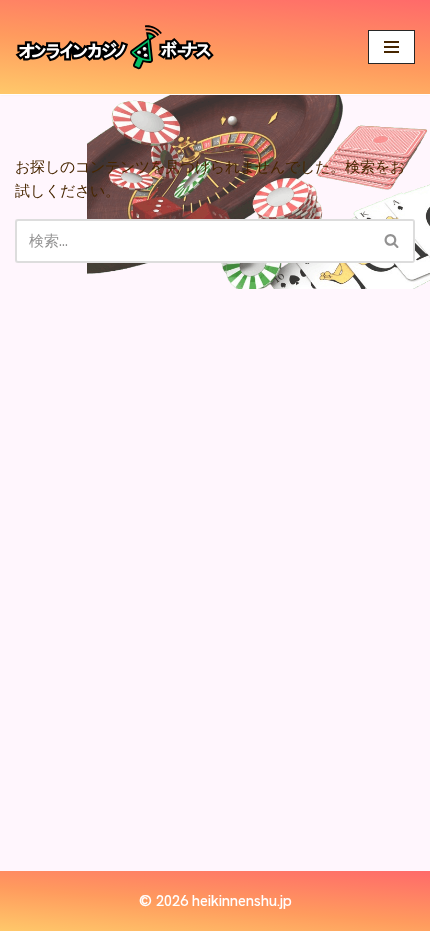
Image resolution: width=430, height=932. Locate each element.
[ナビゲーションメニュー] (391, 47)
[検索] (392, 241)
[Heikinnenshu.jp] (115, 47)
